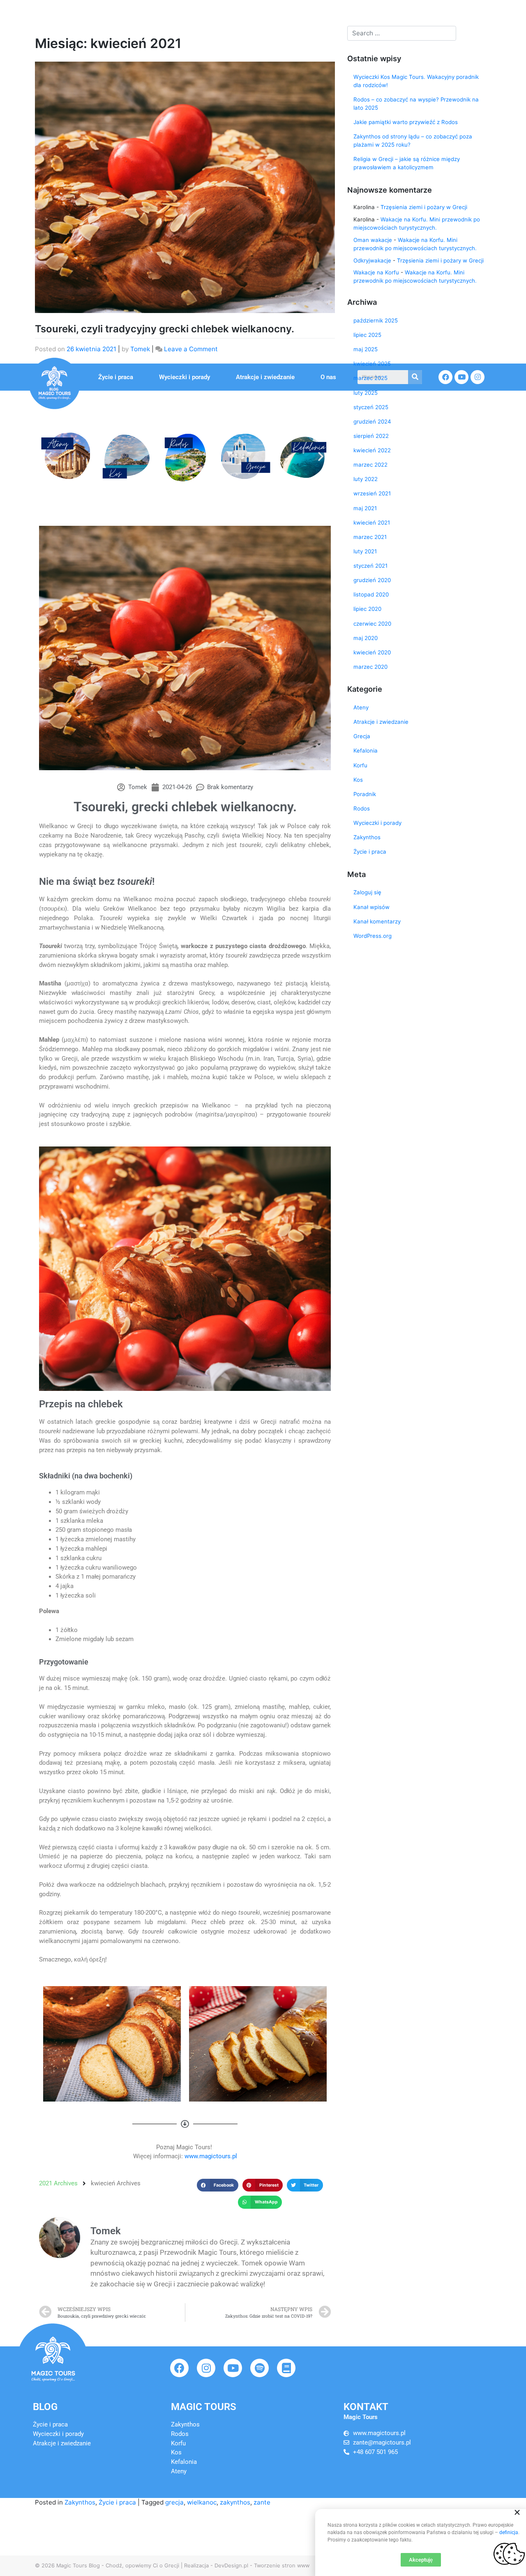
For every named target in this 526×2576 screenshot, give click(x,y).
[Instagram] (206, 2368)
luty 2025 (366, 393)
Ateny (361, 707)
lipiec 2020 (367, 609)
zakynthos (235, 2502)
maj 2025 (366, 349)
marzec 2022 (370, 465)
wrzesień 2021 (372, 493)
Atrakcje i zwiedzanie (265, 377)
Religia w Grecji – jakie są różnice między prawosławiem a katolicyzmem (407, 163)
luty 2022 (366, 479)
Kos (358, 780)
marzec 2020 (370, 667)
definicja (509, 2532)
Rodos (362, 808)
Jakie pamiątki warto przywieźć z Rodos (406, 122)
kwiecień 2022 (372, 450)
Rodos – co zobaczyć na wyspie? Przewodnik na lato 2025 (416, 104)
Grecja (362, 736)
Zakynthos (80, 2502)
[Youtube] (233, 2368)
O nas (328, 377)
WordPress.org (373, 936)
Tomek (140, 349)
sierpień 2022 (371, 436)
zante (262, 2502)
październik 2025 (376, 320)
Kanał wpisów (371, 907)
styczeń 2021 (370, 566)
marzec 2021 (370, 537)
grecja (174, 2502)
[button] (49, 456)
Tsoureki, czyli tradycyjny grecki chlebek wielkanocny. (165, 329)
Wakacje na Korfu (376, 272)
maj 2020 (366, 638)
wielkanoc (202, 2502)
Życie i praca (116, 377)
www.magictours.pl (211, 2156)
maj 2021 (365, 508)
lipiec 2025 (367, 335)
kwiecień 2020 (372, 652)
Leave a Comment (191, 349)
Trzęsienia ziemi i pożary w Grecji (424, 207)
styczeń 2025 (371, 407)
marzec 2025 (370, 378)
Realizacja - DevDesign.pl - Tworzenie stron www (247, 2565)
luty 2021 (365, 551)
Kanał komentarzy (377, 921)
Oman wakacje (373, 240)
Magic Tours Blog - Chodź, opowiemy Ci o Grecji (118, 2565)
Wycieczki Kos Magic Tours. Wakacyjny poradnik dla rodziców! (416, 81)
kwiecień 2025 (372, 364)
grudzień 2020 (372, 580)
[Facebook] (179, 2368)
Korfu (360, 765)
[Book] (286, 2368)
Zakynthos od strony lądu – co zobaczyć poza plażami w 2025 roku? (413, 140)
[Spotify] (260, 2368)
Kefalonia (366, 750)
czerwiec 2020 (372, 624)
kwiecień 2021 (372, 523)
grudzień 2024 (372, 421)
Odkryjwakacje (372, 260)
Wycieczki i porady (185, 377)
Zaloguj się (367, 892)
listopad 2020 (371, 594)
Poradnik (365, 794)
